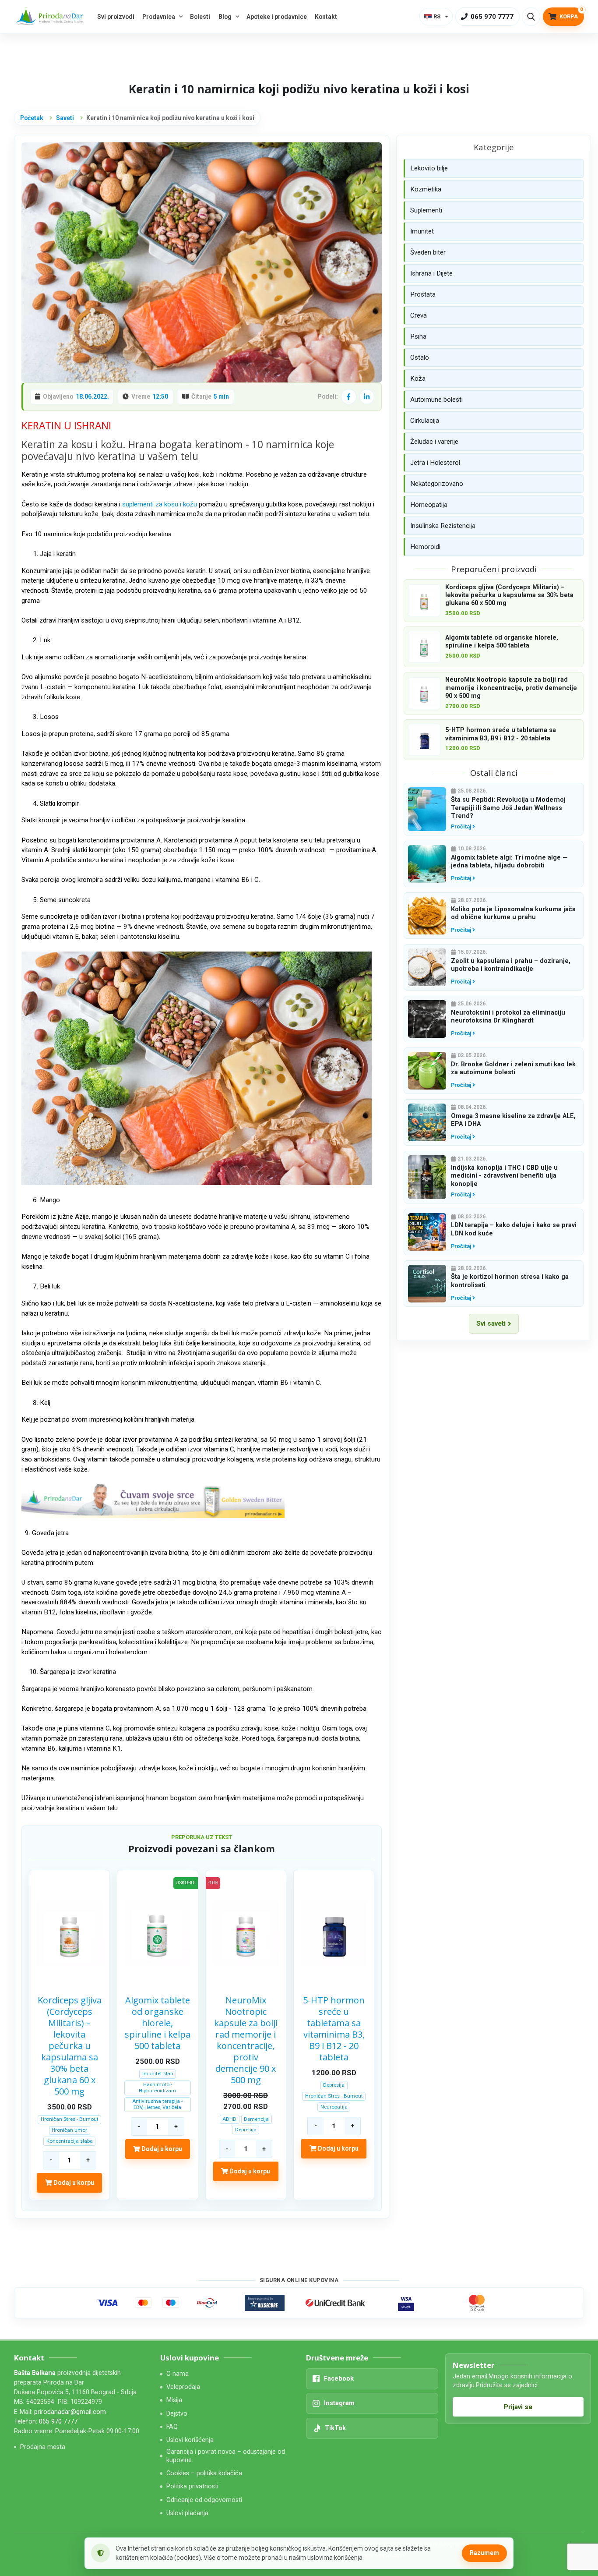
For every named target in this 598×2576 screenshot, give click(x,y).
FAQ (172, 2427)
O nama (178, 2374)
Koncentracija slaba (70, 2141)
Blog (225, 17)
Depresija (246, 2130)
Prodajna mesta (43, 2447)
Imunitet (422, 231)
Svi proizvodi (116, 17)
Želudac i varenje (434, 442)
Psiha (418, 336)
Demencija (256, 2119)
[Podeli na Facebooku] (348, 396)
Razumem (484, 2553)
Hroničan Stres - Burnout (70, 2119)
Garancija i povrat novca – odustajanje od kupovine (226, 2456)
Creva (419, 315)
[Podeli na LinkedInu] (367, 396)
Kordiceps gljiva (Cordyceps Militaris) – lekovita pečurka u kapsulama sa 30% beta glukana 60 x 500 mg (70, 2046)
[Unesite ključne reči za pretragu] (531, 17)
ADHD (229, 2119)
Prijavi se (518, 2407)
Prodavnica (159, 17)
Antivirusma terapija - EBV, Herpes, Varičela (157, 2104)
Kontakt (326, 17)
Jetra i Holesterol (435, 463)
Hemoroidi (425, 547)
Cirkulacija (425, 421)
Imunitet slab (158, 2074)
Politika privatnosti (192, 2486)
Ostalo (420, 357)
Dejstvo (177, 2414)
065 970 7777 (58, 2422)
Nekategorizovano (437, 484)
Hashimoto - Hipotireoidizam (157, 2088)
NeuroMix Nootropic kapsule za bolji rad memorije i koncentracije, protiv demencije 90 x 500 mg (246, 2040)
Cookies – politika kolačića (204, 2473)
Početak (32, 118)
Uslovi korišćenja (190, 2440)
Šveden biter (428, 252)
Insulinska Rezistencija (443, 526)
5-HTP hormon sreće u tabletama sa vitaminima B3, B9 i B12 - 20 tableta (334, 2029)
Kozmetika (426, 189)
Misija (174, 2400)
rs (437, 16)
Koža (418, 379)
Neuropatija (334, 2107)
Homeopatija (429, 505)
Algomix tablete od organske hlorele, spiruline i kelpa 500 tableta (158, 2023)
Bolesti (200, 17)
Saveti (65, 118)
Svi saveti (491, 1323)
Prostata (423, 294)
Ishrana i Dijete (431, 273)
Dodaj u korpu (73, 2183)
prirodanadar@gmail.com (70, 2412)
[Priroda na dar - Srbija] (51, 17)
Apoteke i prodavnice (277, 17)
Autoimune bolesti (436, 400)
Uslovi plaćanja (187, 2513)
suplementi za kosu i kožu (160, 504)
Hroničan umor (69, 2130)
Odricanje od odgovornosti (204, 2500)
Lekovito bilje (429, 168)
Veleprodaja (183, 2387)
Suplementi (426, 210)
